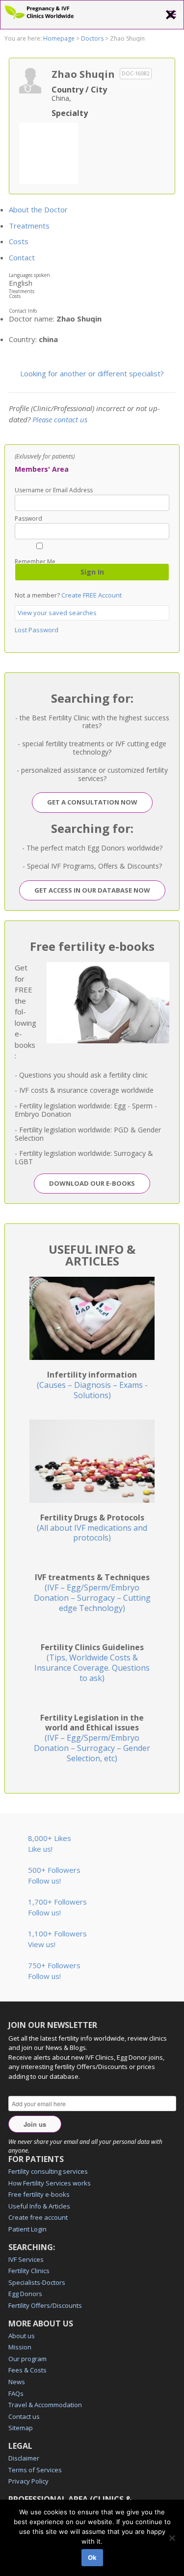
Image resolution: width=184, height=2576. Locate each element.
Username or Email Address (54, 490)
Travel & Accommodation (45, 2405)
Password (28, 519)
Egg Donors (25, 2294)
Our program (27, 2359)
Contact (22, 257)
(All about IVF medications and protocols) (92, 1528)
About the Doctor (38, 209)
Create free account (38, 2217)
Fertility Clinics (29, 2271)
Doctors (92, 38)
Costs (19, 241)
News (17, 2382)
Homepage (59, 38)
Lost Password (37, 630)
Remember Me (35, 561)
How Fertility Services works (50, 2183)
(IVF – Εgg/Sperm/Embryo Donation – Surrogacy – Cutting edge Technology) (92, 1592)
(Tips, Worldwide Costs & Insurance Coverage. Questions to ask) (92, 1662)
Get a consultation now (92, 802)
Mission (20, 2347)
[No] (172, 2538)
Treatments (29, 226)
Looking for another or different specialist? (92, 373)
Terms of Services (35, 2470)
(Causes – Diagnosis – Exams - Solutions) (92, 1385)
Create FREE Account (92, 595)
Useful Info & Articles (39, 2206)
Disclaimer (24, 2458)
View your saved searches (57, 613)
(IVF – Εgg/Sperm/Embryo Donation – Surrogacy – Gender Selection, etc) (92, 1738)
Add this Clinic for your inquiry (49, 152)
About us (22, 2336)
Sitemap (21, 2428)
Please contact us (60, 419)
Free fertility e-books (39, 2194)
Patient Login (27, 2229)
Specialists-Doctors (37, 2282)
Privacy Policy (28, 2481)
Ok (92, 2557)
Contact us (24, 2416)
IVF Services (26, 2259)
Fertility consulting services (48, 2171)
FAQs (16, 2393)
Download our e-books (92, 1183)
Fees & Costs (27, 2370)
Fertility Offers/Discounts (45, 2305)
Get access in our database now (92, 890)
